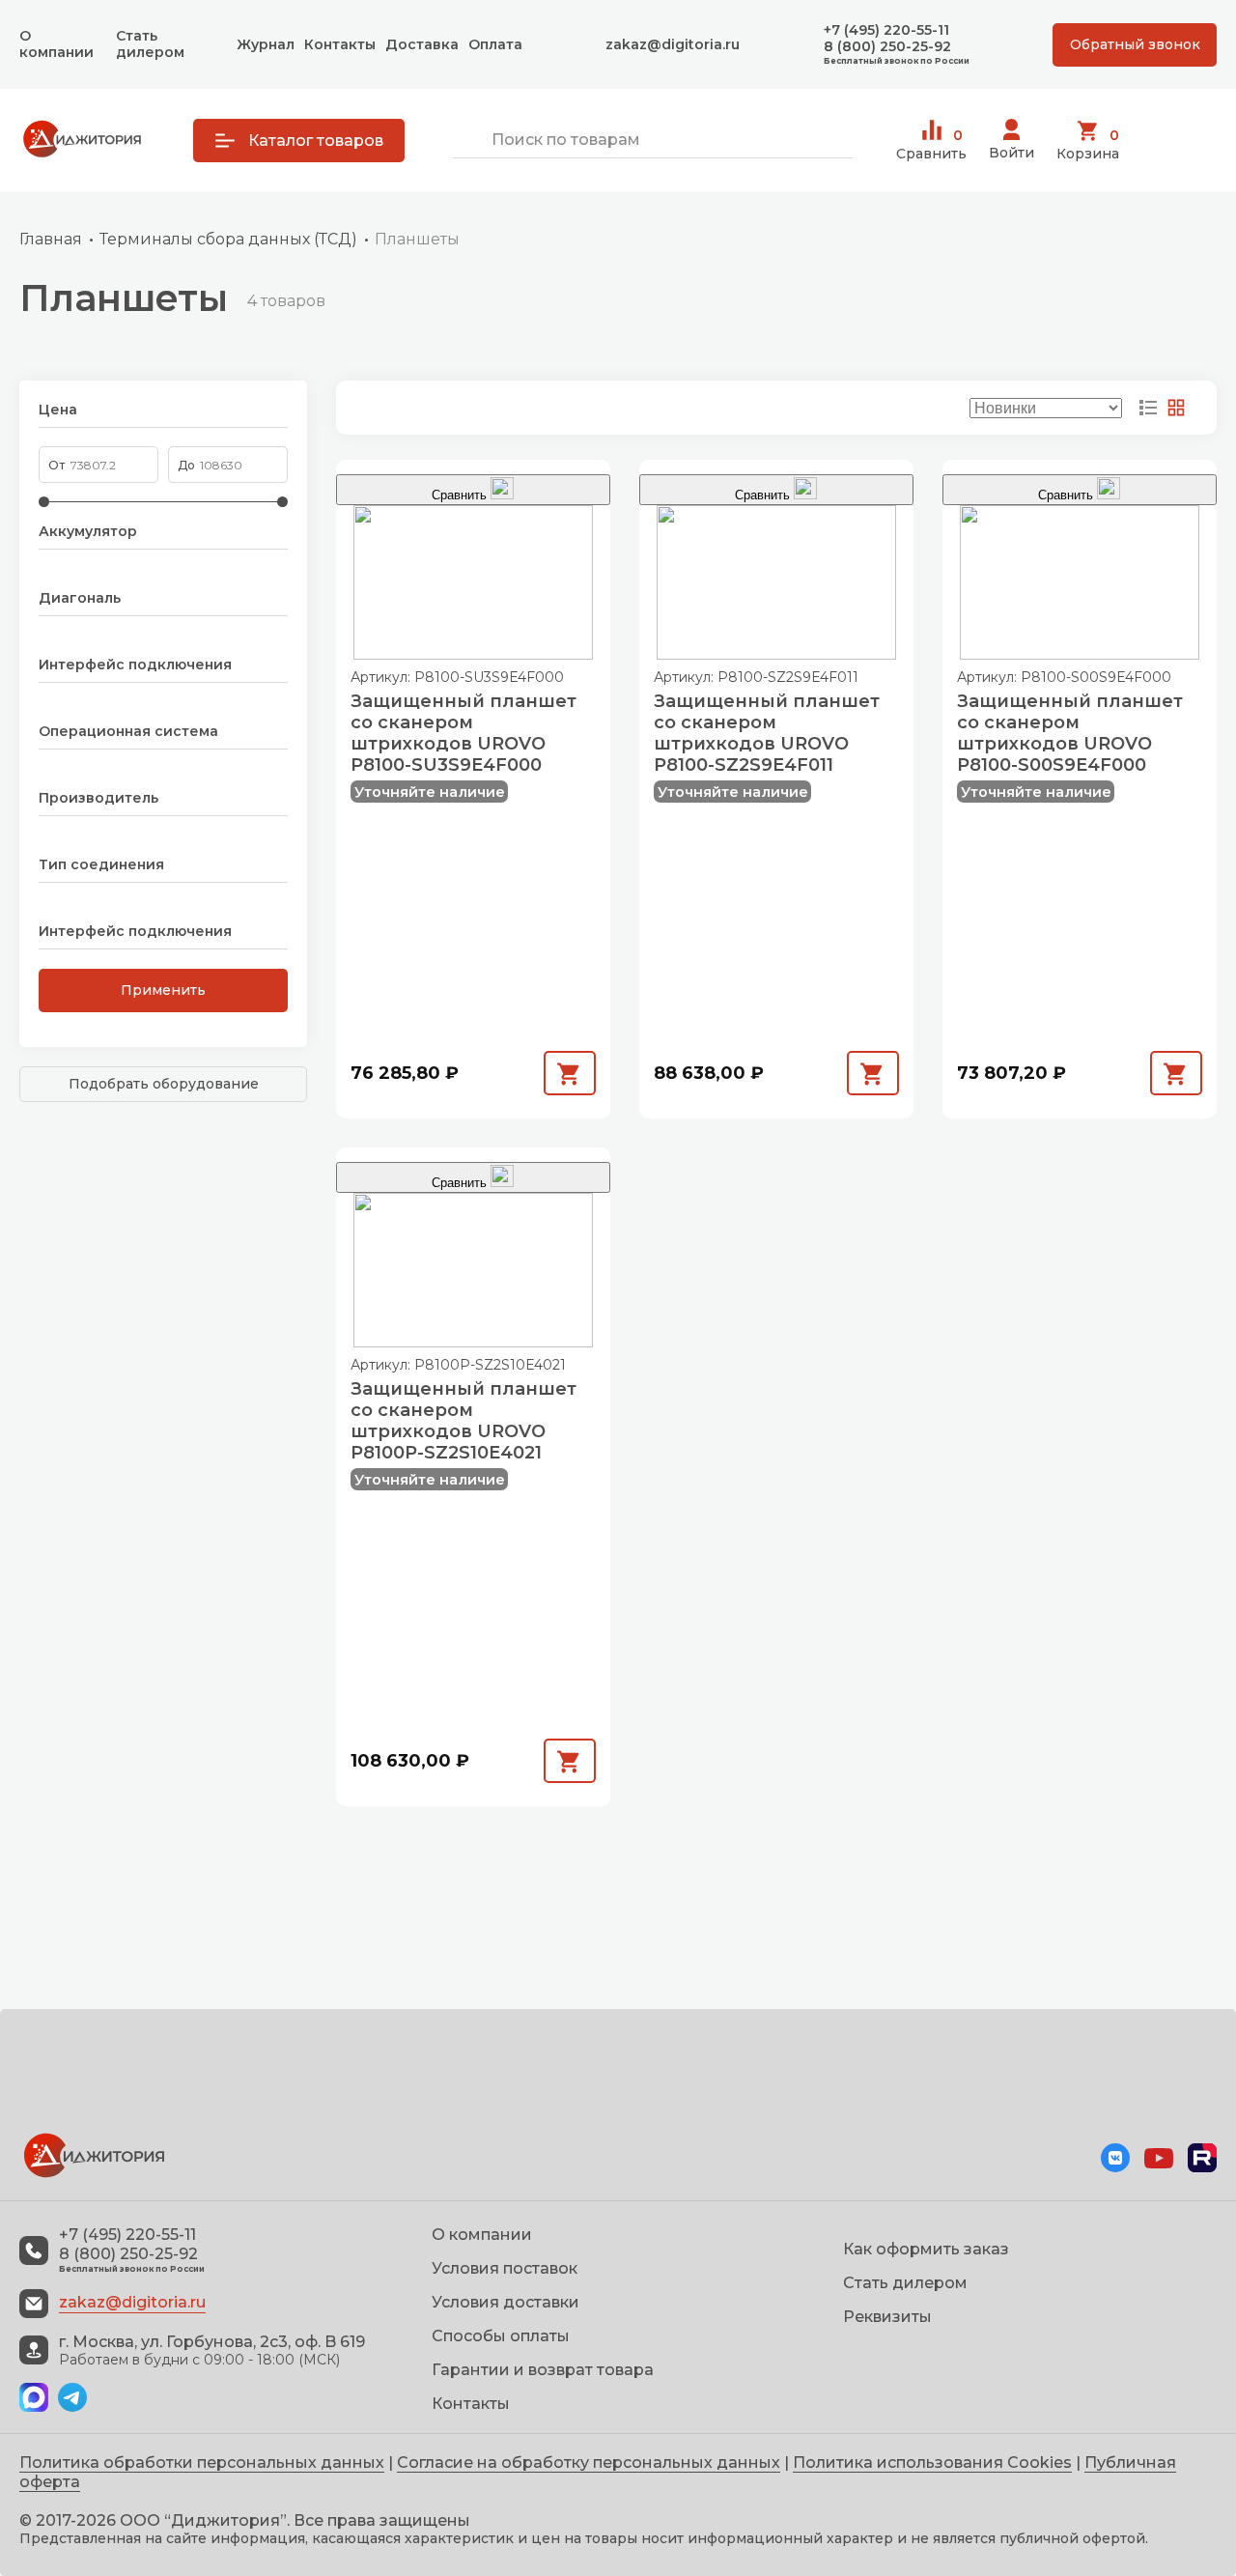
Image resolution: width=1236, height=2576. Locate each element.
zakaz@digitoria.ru (673, 45)
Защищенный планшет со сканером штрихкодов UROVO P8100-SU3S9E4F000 (463, 733)
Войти (1011, 153)
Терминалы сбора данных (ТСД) (228, 239)
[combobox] (653, 141)
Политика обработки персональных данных (202, 2463)
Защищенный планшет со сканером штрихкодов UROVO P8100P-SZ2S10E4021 (463, 1421)
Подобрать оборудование (164, 1084)
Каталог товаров (316, 141)
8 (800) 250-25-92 (887, 47)
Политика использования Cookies (932, 2463)
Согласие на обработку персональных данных (589, 2463)
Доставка (422, 44)
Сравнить (931, 144)
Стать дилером (150, 44)
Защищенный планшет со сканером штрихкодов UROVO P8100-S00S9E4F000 (1070, 733)
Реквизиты (887, 2317)
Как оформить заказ (926, 2249)
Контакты (340, 44)
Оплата (495, 44)
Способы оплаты (501, 2336)
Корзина (1088, 144)
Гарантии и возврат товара (543, 2370)
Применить (163, 990)
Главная (51, 239)
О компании (56, 44)
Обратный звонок (1135, 44)
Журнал (266, 44)
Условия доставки (506, 2302)
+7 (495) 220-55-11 (886, 30)
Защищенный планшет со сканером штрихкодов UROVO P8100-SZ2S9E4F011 (767, 733)
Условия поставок (505, 2268)
